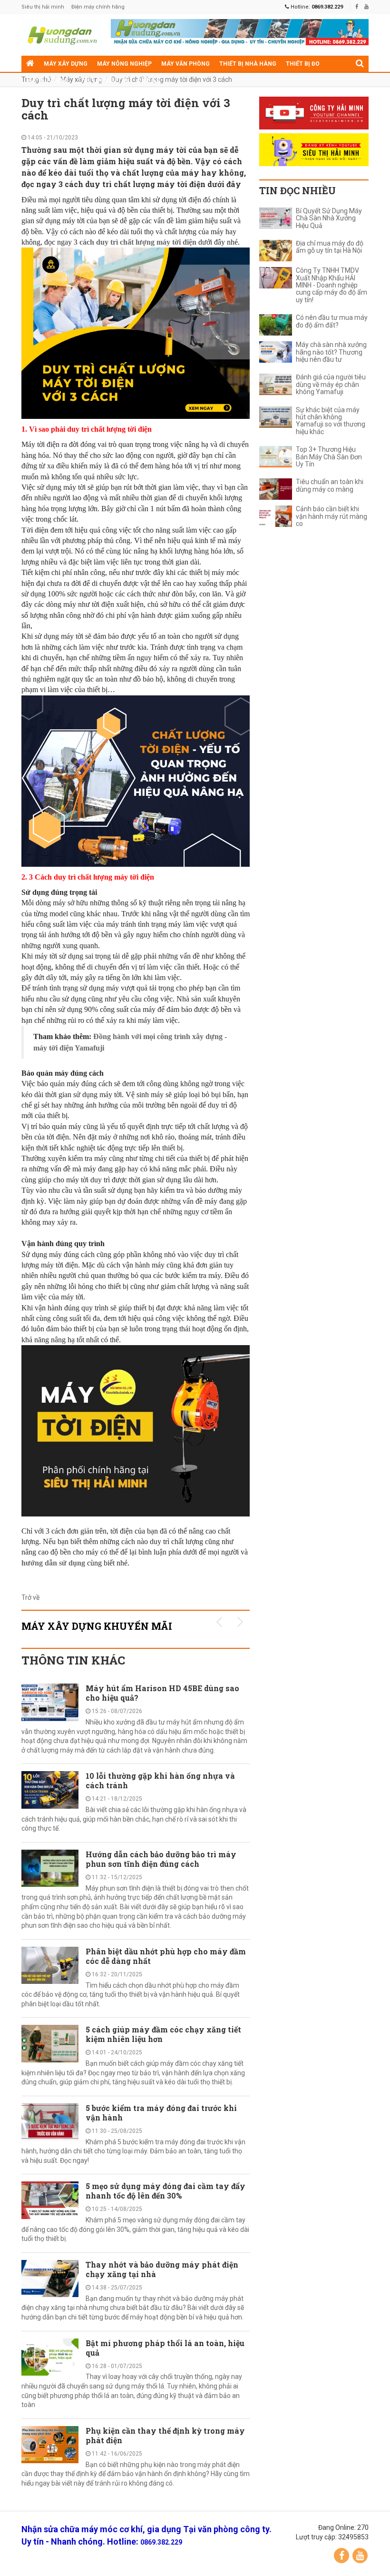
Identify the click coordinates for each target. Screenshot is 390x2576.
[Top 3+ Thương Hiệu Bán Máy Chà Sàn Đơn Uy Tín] (276, 457)
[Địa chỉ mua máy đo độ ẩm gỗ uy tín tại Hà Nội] (276, 251)
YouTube (360, 2556)
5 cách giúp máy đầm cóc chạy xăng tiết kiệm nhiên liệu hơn (163, 2034)
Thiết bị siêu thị (103, 80)
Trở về (30, 1597)
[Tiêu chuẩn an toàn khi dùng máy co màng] (276, 489)
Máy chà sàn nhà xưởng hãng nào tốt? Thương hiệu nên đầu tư (331, 352)
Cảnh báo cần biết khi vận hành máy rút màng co (331, 516)
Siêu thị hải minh (43, 7)
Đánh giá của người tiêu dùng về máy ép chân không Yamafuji (331, 385)
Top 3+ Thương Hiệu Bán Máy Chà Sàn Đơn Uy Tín (329, 457)
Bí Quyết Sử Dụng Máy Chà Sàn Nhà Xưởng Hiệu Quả (329, 218)
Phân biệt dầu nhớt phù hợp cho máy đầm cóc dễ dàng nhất (166, 1956)
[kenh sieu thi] (314, 150)
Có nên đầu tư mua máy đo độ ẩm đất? (332, 321)
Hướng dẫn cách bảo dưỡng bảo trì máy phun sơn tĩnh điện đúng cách (161, 1859)
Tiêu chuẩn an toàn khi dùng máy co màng (330, 485)
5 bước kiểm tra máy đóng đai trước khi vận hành (161, 2113)
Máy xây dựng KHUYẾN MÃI (97, 1626)
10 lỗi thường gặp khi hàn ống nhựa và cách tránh (160, 1780)
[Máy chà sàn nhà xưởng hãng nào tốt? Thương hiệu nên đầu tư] (276, 352)
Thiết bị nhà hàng (248, 64)
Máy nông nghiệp (124, 64)
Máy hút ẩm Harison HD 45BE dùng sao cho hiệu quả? (162, 1693)
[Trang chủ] (30, 64)
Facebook (341, 2556)
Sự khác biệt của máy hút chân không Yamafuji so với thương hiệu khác (331, 421)
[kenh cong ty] (314, 113)
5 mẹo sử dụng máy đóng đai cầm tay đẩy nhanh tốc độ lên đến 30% (166, 2191)
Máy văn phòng (185, 64)
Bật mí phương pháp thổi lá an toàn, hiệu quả (165, 2348)
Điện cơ (149, 80)
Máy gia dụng (47, 80)
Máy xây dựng (66, 64)
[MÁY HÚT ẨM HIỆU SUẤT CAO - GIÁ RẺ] (240, 31)
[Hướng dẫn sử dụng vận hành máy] (61, 35)
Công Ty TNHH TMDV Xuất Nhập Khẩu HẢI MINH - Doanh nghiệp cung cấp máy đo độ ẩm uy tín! (331, 285)
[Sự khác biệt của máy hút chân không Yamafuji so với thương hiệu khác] (276, 417)
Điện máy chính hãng (98, 7)
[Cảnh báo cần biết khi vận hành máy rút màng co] (276, 516)
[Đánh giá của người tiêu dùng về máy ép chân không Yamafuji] (276, 384)
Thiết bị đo (303, 64)
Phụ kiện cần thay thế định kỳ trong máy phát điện (165, 2435)
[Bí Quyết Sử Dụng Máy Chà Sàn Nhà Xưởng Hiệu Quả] (276, 218)
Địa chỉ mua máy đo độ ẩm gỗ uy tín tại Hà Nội (330, 247)
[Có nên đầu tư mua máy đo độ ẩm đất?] (276, 325)
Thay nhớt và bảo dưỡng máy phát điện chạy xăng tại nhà (162, 2269)
